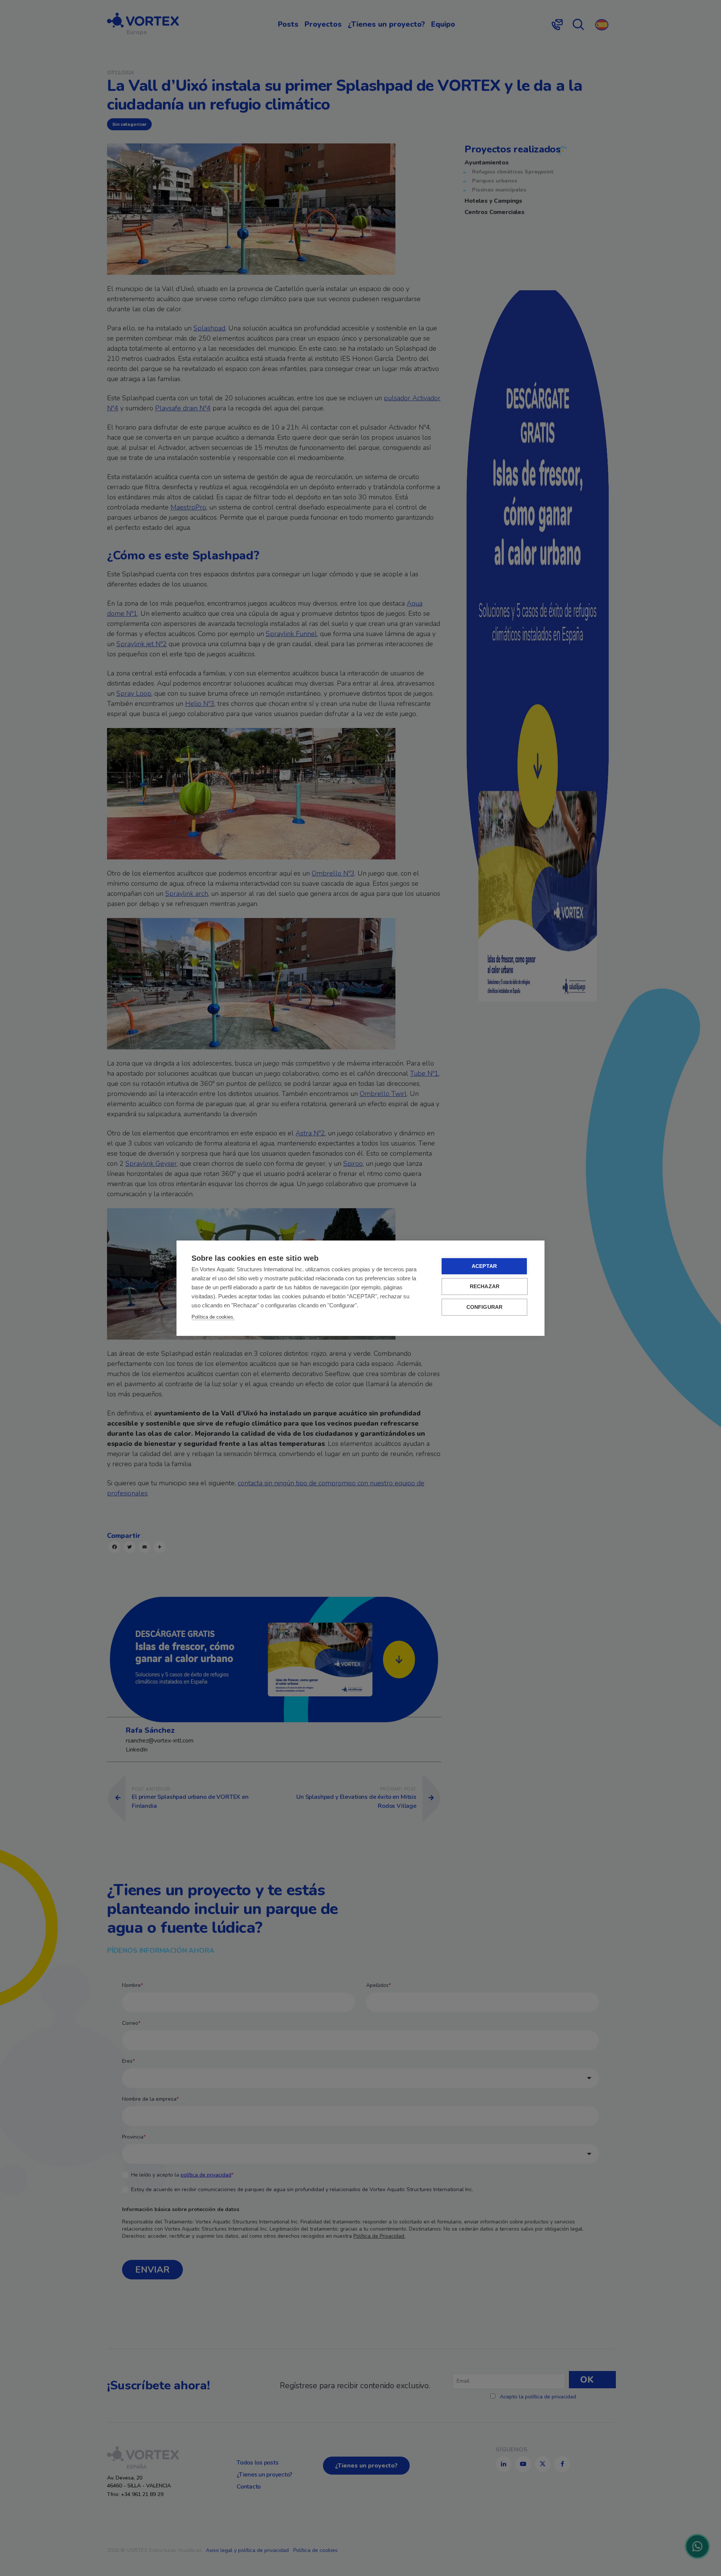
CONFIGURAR (485, 1307)
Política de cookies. (213, 1317)
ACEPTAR (484, 1266)
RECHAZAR (485, 1286)
